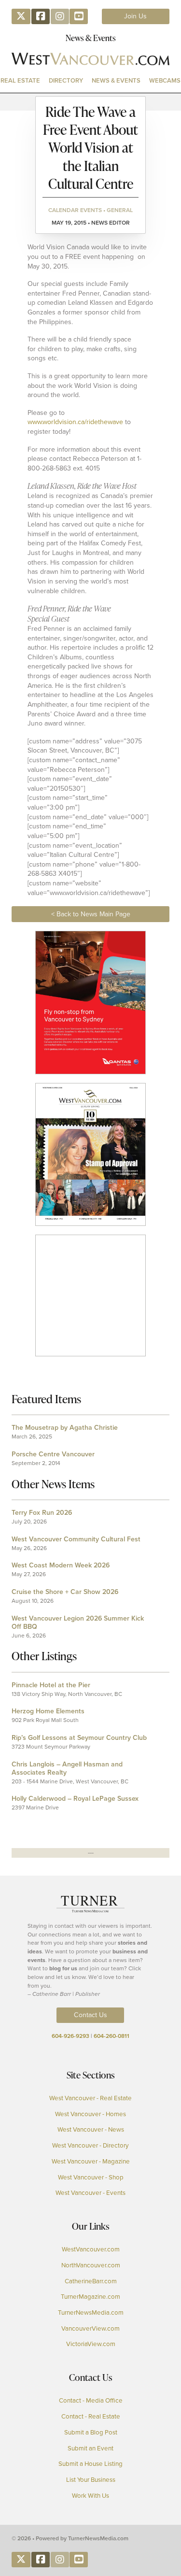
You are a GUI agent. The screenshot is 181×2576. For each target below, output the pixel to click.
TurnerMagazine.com (90, 2297)
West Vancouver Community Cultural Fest (76, 1539)
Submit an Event (90, 2448)
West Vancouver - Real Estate (90, 2098)
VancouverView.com (90, 2329)
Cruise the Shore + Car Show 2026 (65, 1592)
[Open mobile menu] (91, 102)
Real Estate (20, 80)
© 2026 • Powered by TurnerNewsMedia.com (70, 2538)
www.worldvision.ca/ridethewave (76, 422)
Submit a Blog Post (91, 2433)
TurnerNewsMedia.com (91, 2313)
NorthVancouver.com (91, 2265)
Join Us (135, 16)
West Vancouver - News (91, 2130)
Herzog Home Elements (48, 1711)
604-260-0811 (111, 2036)
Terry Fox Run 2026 (42, 1513)
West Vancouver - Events (90, 2193)
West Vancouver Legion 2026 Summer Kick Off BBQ (78, 1622)
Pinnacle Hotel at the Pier (51, 1685)
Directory (66, 80)
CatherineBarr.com (91, 2281)
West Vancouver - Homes (90, 2114)
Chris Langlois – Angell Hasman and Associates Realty (67, 1768)
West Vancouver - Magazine (91, 2162)
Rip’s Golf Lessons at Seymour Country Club (79, 1738)
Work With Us (90, 2496)
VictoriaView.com (91, 2344)
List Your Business (91, 2480)
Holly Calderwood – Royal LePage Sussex (75, 1799)
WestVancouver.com (91, 2249)
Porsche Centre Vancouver (53, 1454)
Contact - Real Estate (91, 2417)
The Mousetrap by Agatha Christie (65, 1428)
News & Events (116, 80)
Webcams (165, 80)
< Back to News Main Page (91, 914)
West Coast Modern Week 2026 (61, 1565)
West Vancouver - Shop (91, 2178)
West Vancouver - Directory (90, 2146)
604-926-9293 (70, 2036)
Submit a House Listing (90, 2464)
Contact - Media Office (91, 2401)
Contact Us (90, 2015)
